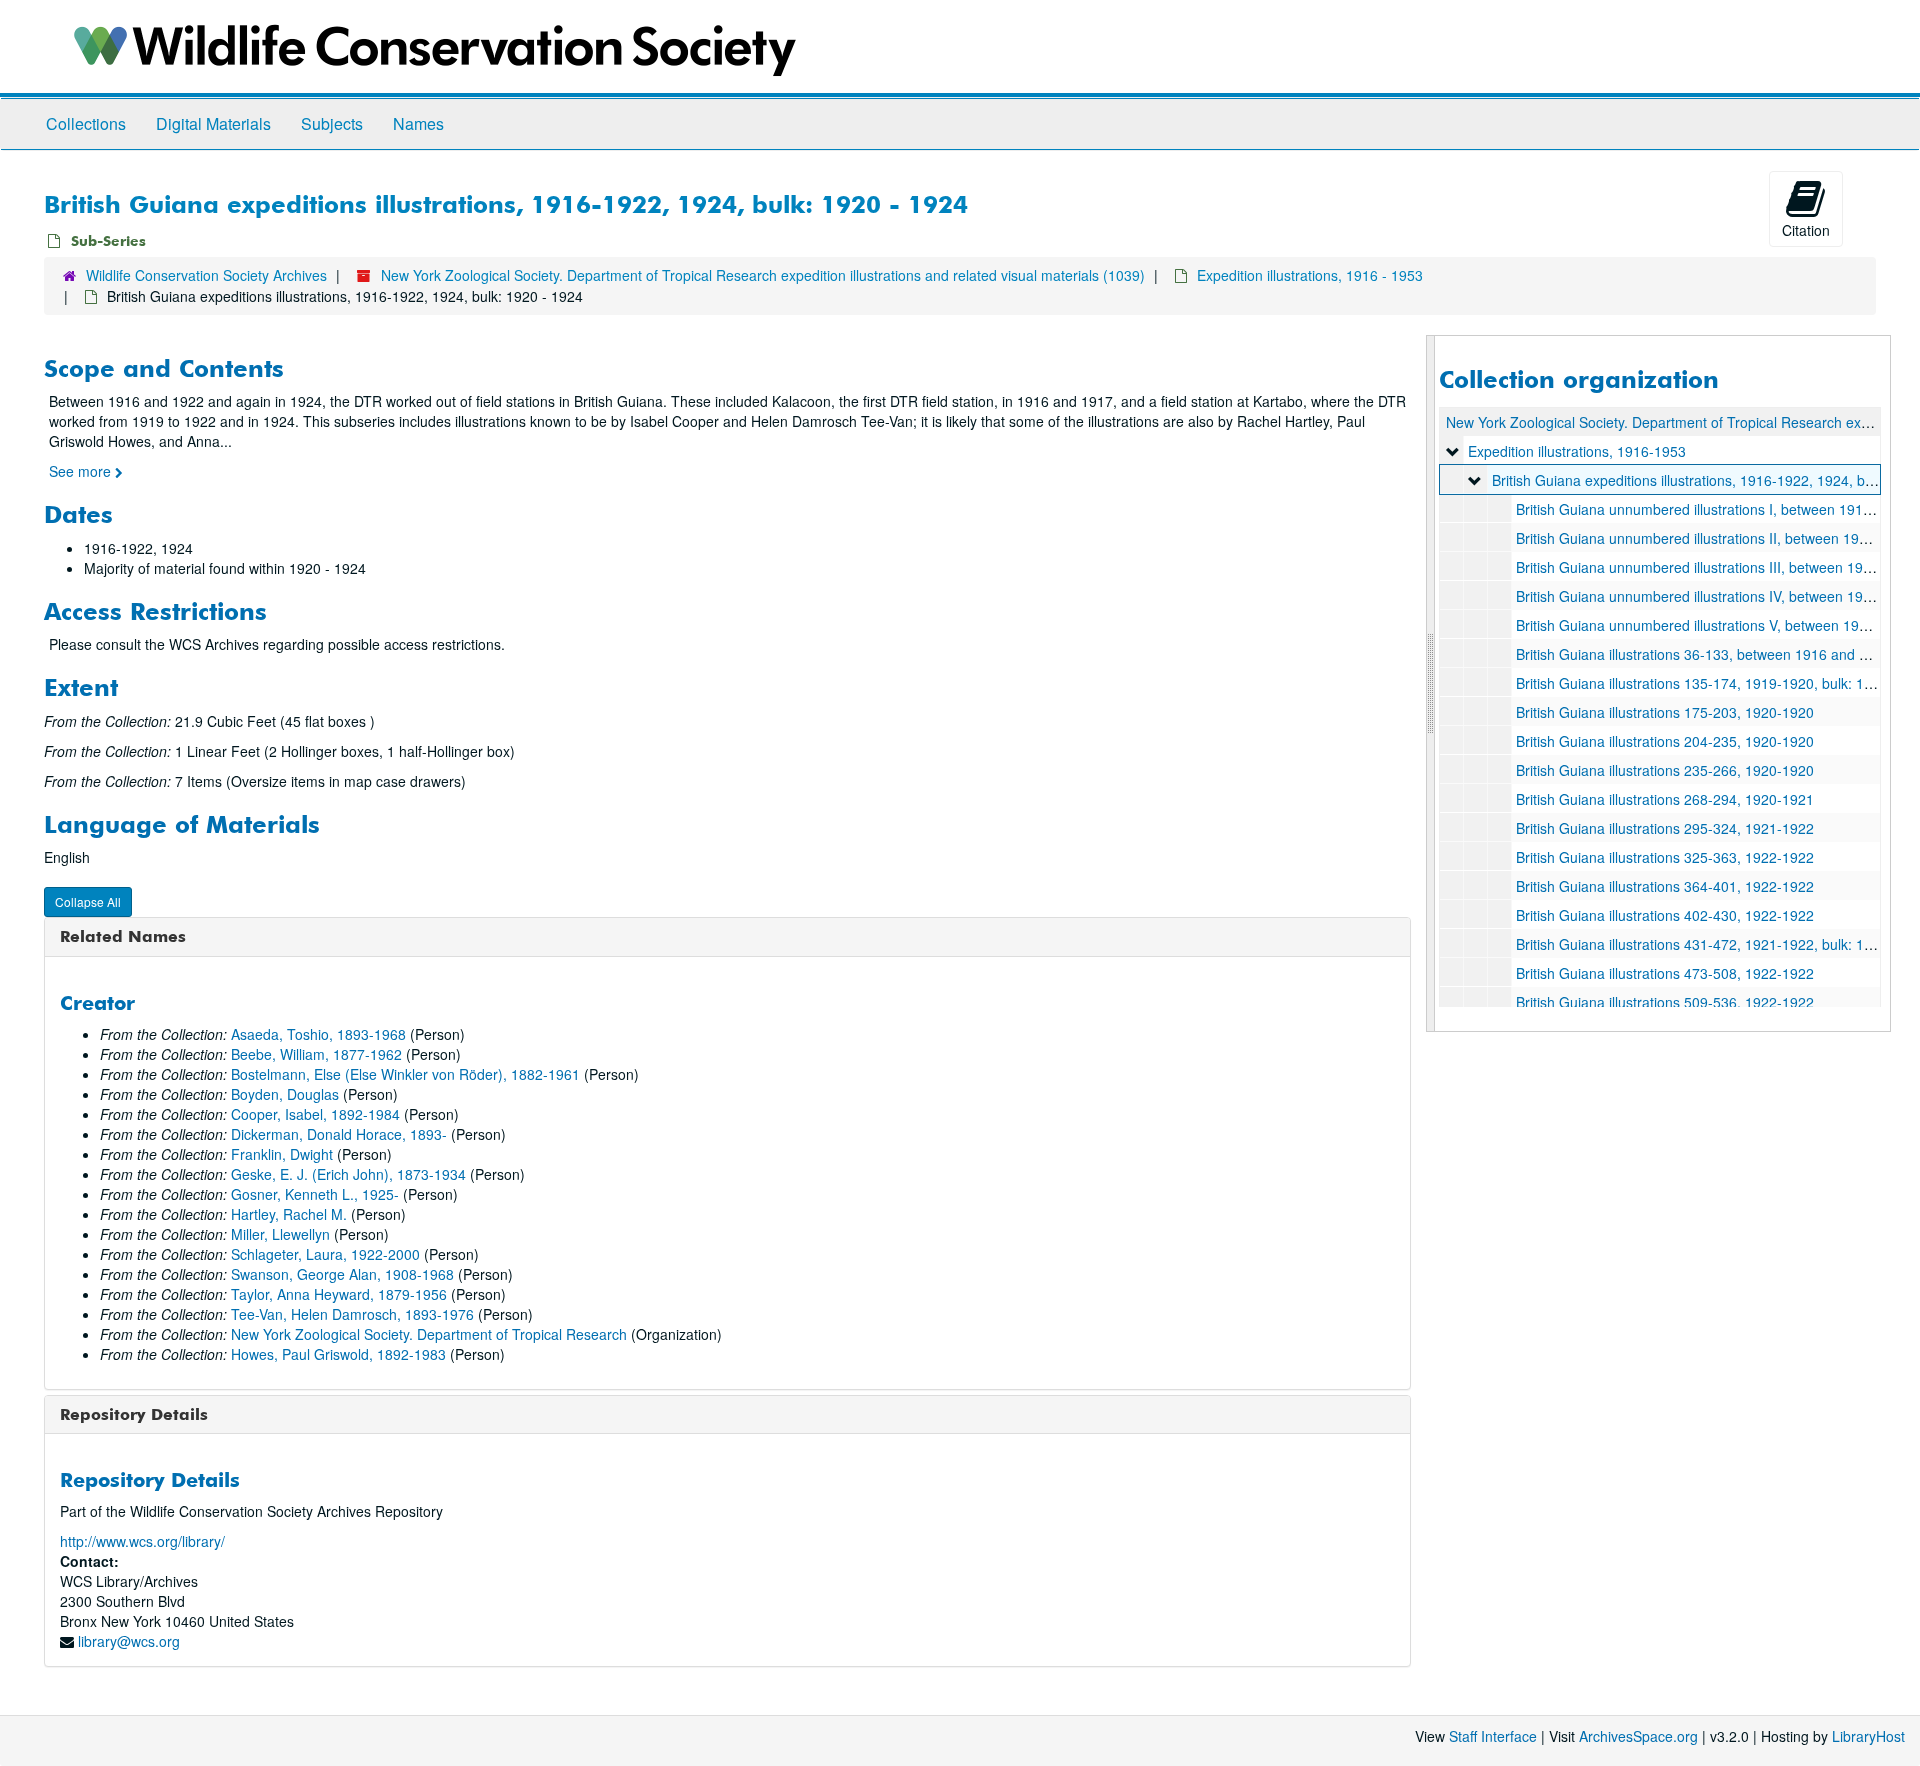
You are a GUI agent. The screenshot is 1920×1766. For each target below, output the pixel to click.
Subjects (332, 123)
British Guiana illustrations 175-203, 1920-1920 (1665, 712)
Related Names (123, 936)
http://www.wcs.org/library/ (142, 1541)
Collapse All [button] (88, 901)
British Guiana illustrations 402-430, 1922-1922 (1665, 915)
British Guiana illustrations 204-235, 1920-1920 (1665, 741)
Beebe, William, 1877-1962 (316, 1054)
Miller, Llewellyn (280, 1234)
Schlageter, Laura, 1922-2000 (325, 1254)
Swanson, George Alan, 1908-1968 (342, 1274)
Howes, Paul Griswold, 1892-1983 (338, 1354)
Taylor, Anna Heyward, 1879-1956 (339, 1294)
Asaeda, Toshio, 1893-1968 (318, 1034)
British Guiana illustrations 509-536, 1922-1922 (1665, 1002)
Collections (86, 123)
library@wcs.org (129, 1641)
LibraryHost (1868, 1736)
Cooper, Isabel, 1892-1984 (315, 1114)
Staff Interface (1493, 1736)
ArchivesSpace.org (1638, 1736)
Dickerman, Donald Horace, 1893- (339, 1134)
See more (82, 471)
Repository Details (134, 1414)
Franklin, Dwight (282, 1154)
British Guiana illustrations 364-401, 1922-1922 (1665, 886)
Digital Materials (213, 123)
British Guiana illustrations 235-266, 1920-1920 (1665, 770)
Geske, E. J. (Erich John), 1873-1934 (348, 1174)
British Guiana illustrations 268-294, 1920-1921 (1665, 799)
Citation (1806, 230)
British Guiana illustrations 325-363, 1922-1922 (1665, 857)
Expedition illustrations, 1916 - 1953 (1310, 275)
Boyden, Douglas (285, 1094)
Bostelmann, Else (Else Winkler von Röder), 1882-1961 (405, 1074)
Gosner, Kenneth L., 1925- (315, 1194)
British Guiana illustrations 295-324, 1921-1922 (1665, 828)
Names (418, 123)
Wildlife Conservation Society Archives (206, 275)
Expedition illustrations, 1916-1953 (1577, 451)
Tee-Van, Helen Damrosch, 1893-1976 (352, 1314)
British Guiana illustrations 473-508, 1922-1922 (1665, 973)
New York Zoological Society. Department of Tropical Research (429, 1334)
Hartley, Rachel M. (289, 1214)
